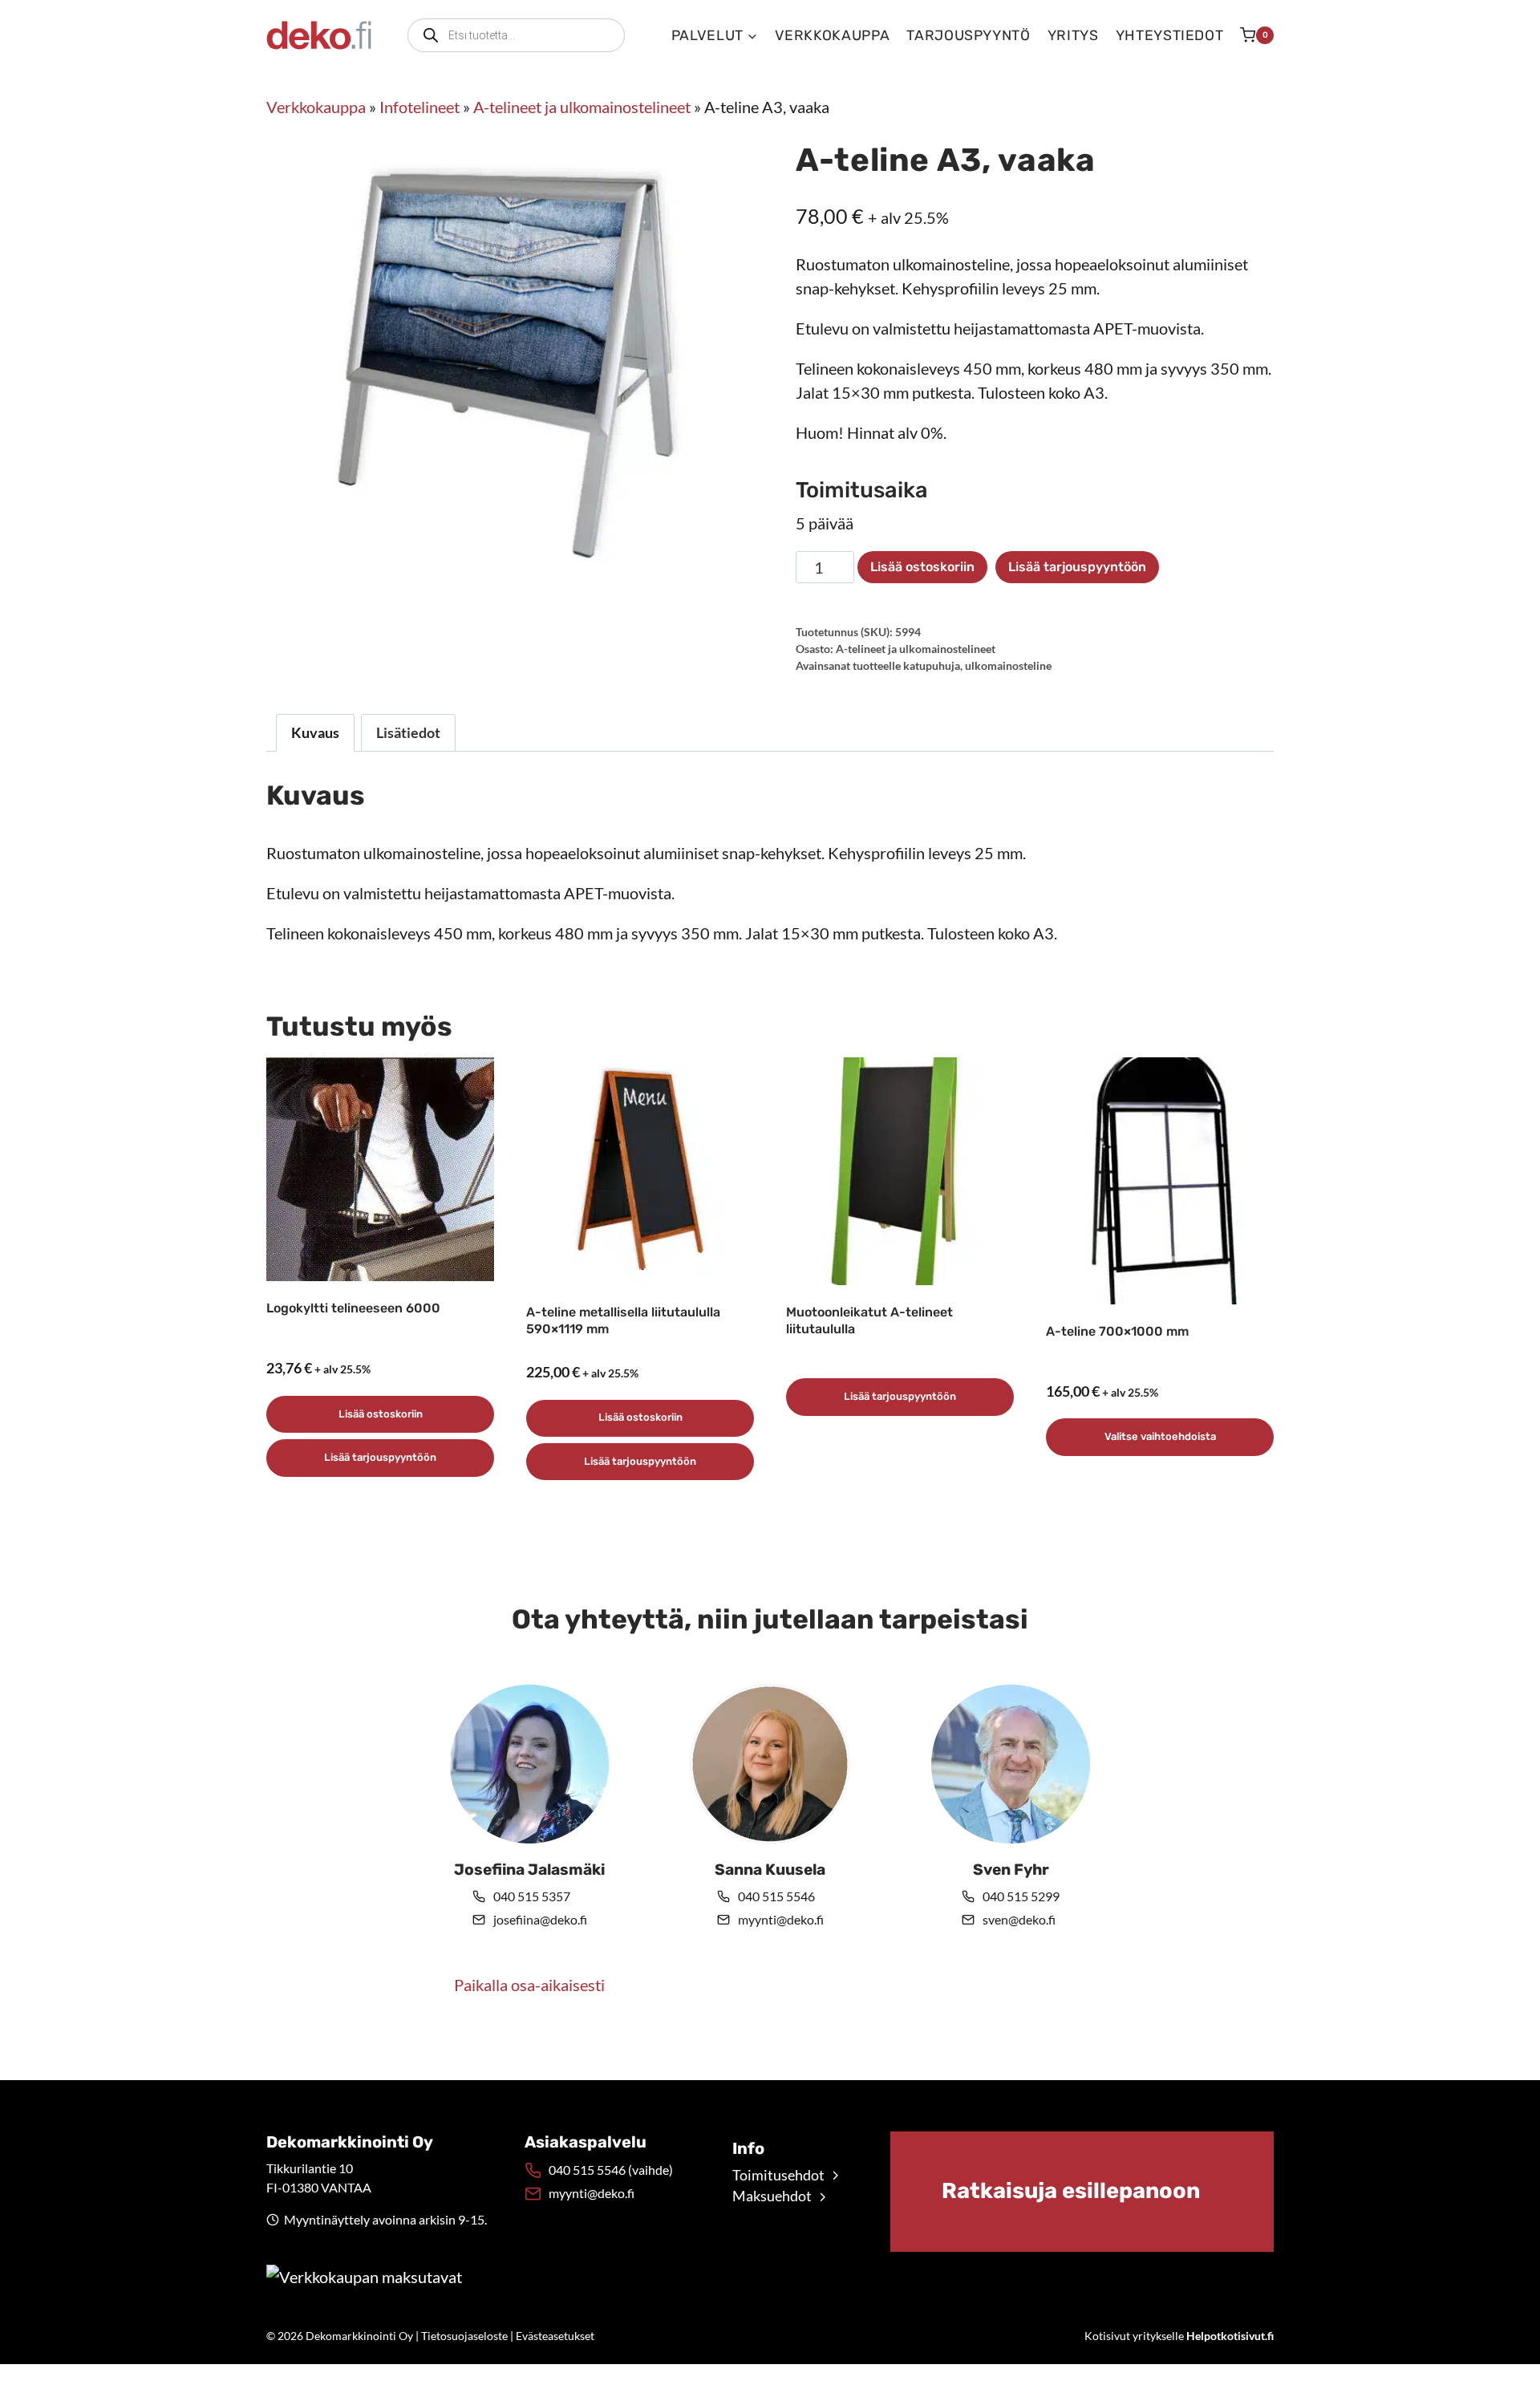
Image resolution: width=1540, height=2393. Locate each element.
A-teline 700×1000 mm (1117, 1331)
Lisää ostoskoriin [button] (381, 1414)
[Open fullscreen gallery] (728, 589)
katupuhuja (932, 665)
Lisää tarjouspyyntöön (1077, 567)
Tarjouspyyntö (968, 35)
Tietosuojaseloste (464, 2336)
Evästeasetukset (555, 2336)
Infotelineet (419, 107)
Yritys (1073, 35)
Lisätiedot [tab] (408, 732)
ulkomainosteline (1008, 665)
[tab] (505, 588)
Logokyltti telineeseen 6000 (353, 1308)
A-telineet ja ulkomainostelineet (582, 107)
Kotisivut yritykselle (1179, 2336)
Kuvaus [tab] (315, 732)
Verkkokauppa (833, 35)
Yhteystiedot (1170, 35)
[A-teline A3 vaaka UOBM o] (505, 366)
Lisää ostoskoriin (922, 567)
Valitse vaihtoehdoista (1160, 1436)
